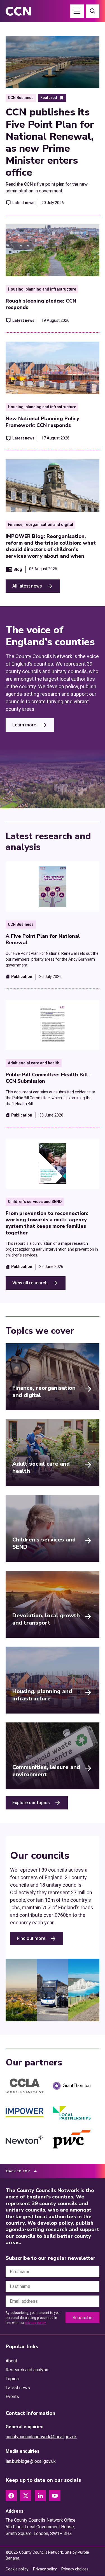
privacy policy (35, 2323)
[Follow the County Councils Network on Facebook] (11, 2496)
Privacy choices (75, 2569)
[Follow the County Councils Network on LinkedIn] (40, 2496)
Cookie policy (17, 2569)
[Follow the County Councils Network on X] (26, 2496)
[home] (25, 11)
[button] (77, 11)
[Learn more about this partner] (25, 2086)
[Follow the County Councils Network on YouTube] (55, 2496)
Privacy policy (45, 2569)
